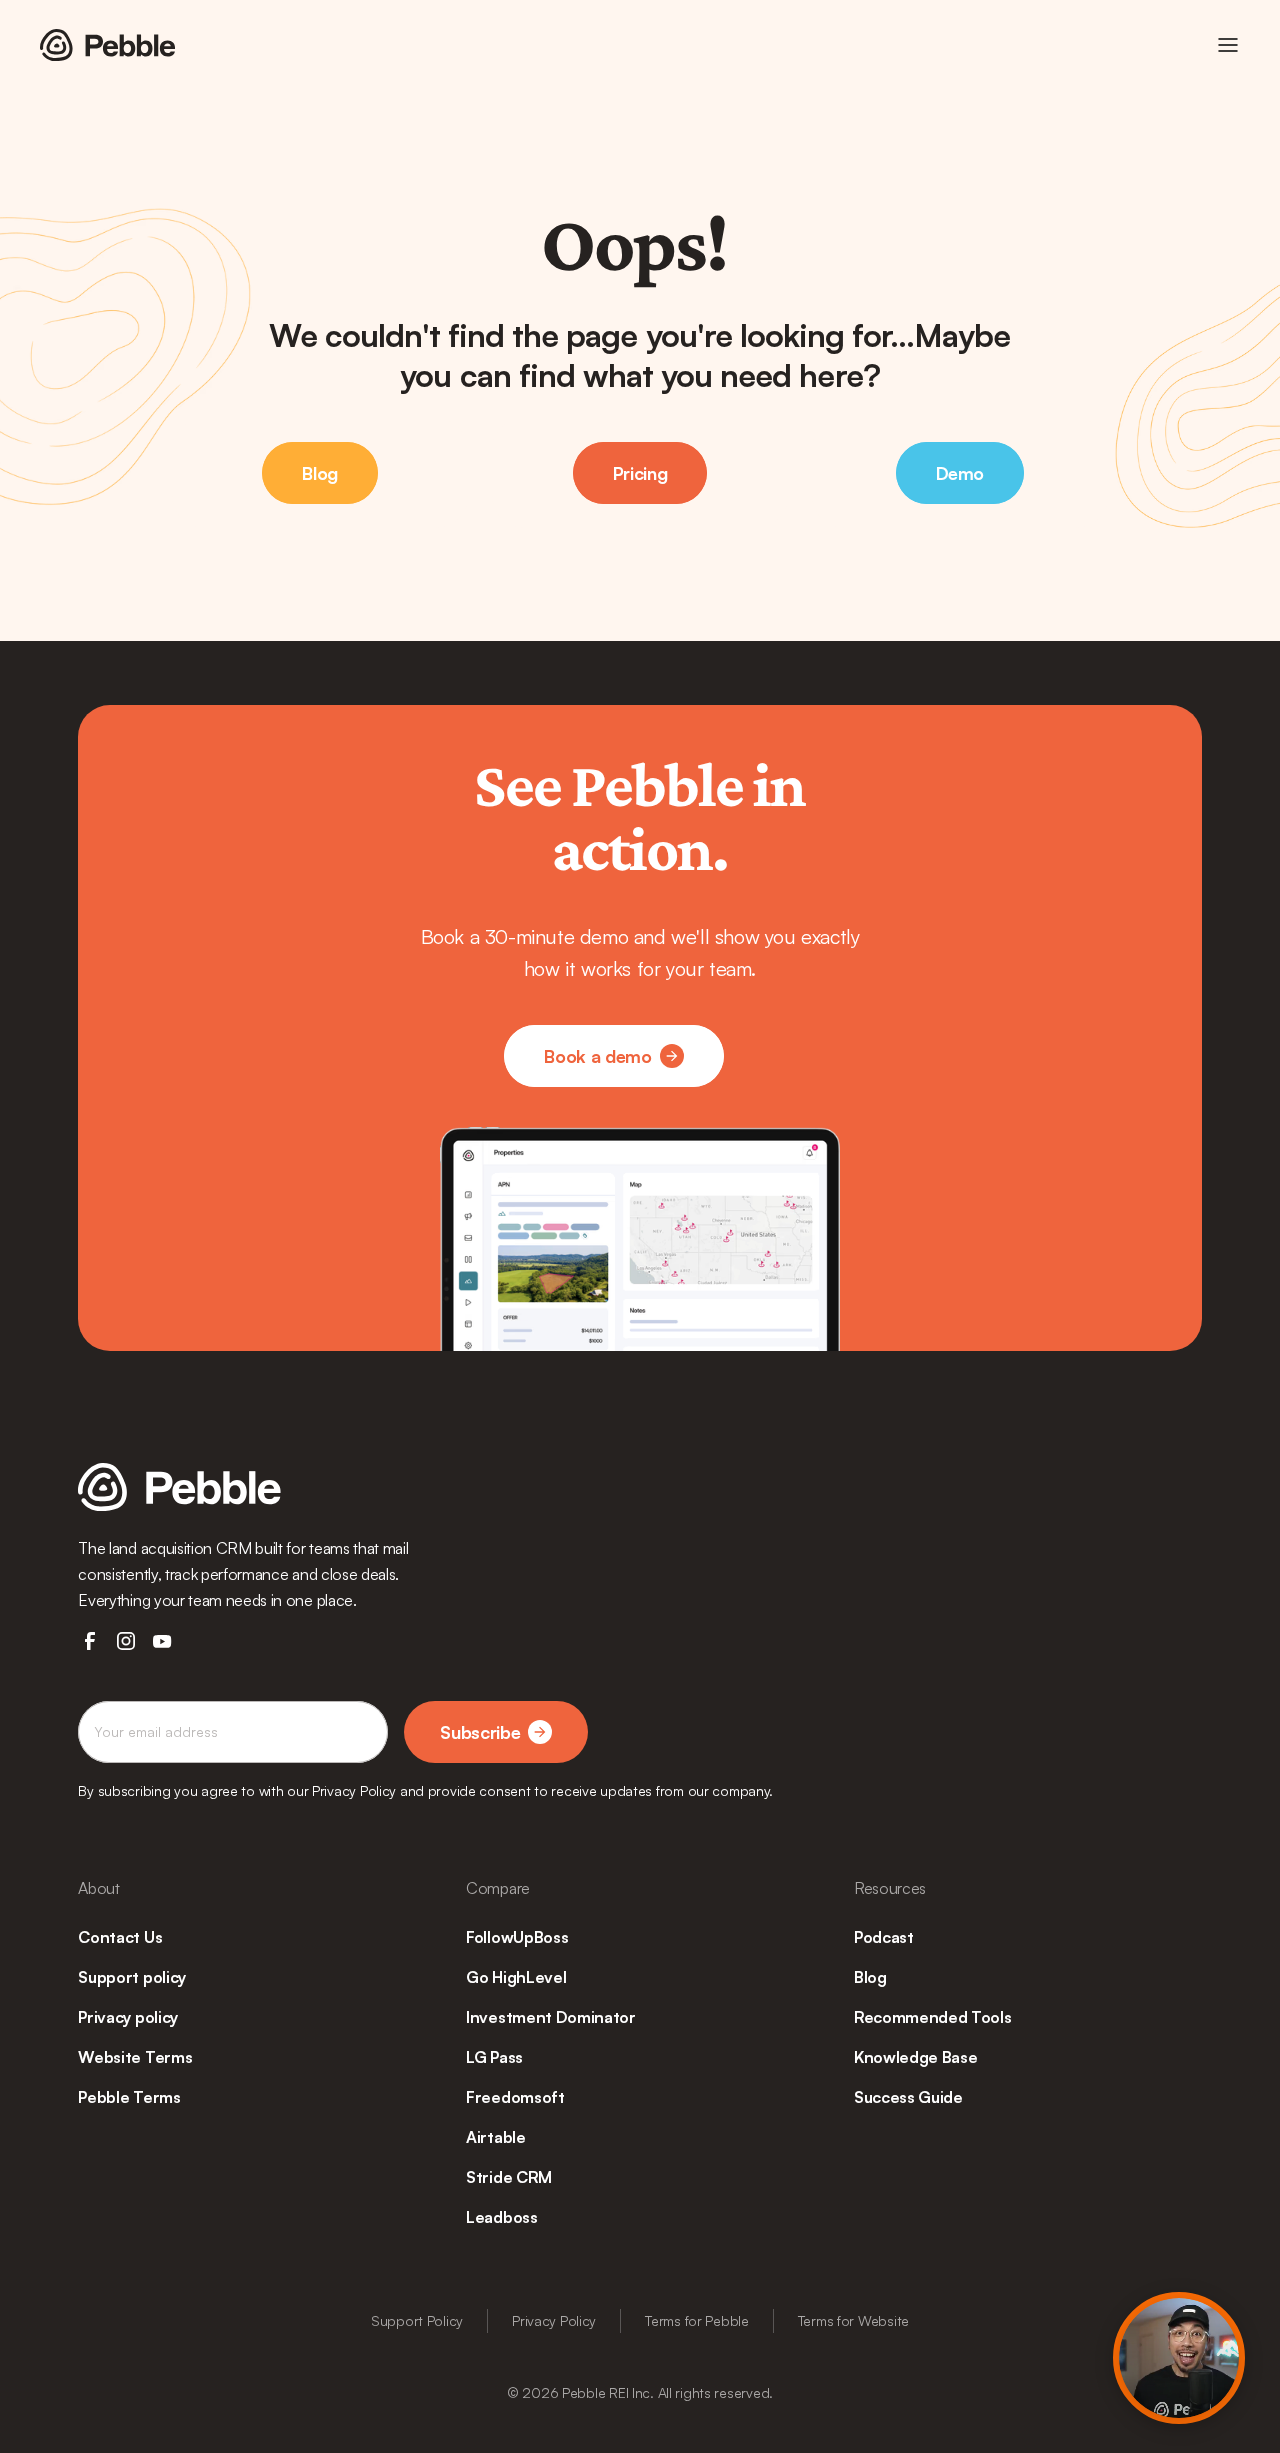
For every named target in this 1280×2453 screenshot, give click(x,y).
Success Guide (908, 2097)
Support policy (132, 1977)
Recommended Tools (933, 2017)
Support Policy (417, 2320)
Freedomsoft (515, 2097)
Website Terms (135, 2057)
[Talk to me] (1179, 2358)
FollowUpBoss (517, 1937)
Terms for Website (853, 2320)
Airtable (495, 2137)
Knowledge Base (916, 2057)
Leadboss (501, 2217)
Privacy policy (128, 2017)
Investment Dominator (551, 2017)
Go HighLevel (516, 1977)
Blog (870, 1977)
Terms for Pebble (697, 2320)
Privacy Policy (554, 2320)
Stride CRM (509, 2177)
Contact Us (120, 1937)
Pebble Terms (129, 2097)
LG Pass (494, 2057)
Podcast (884, 1937)
